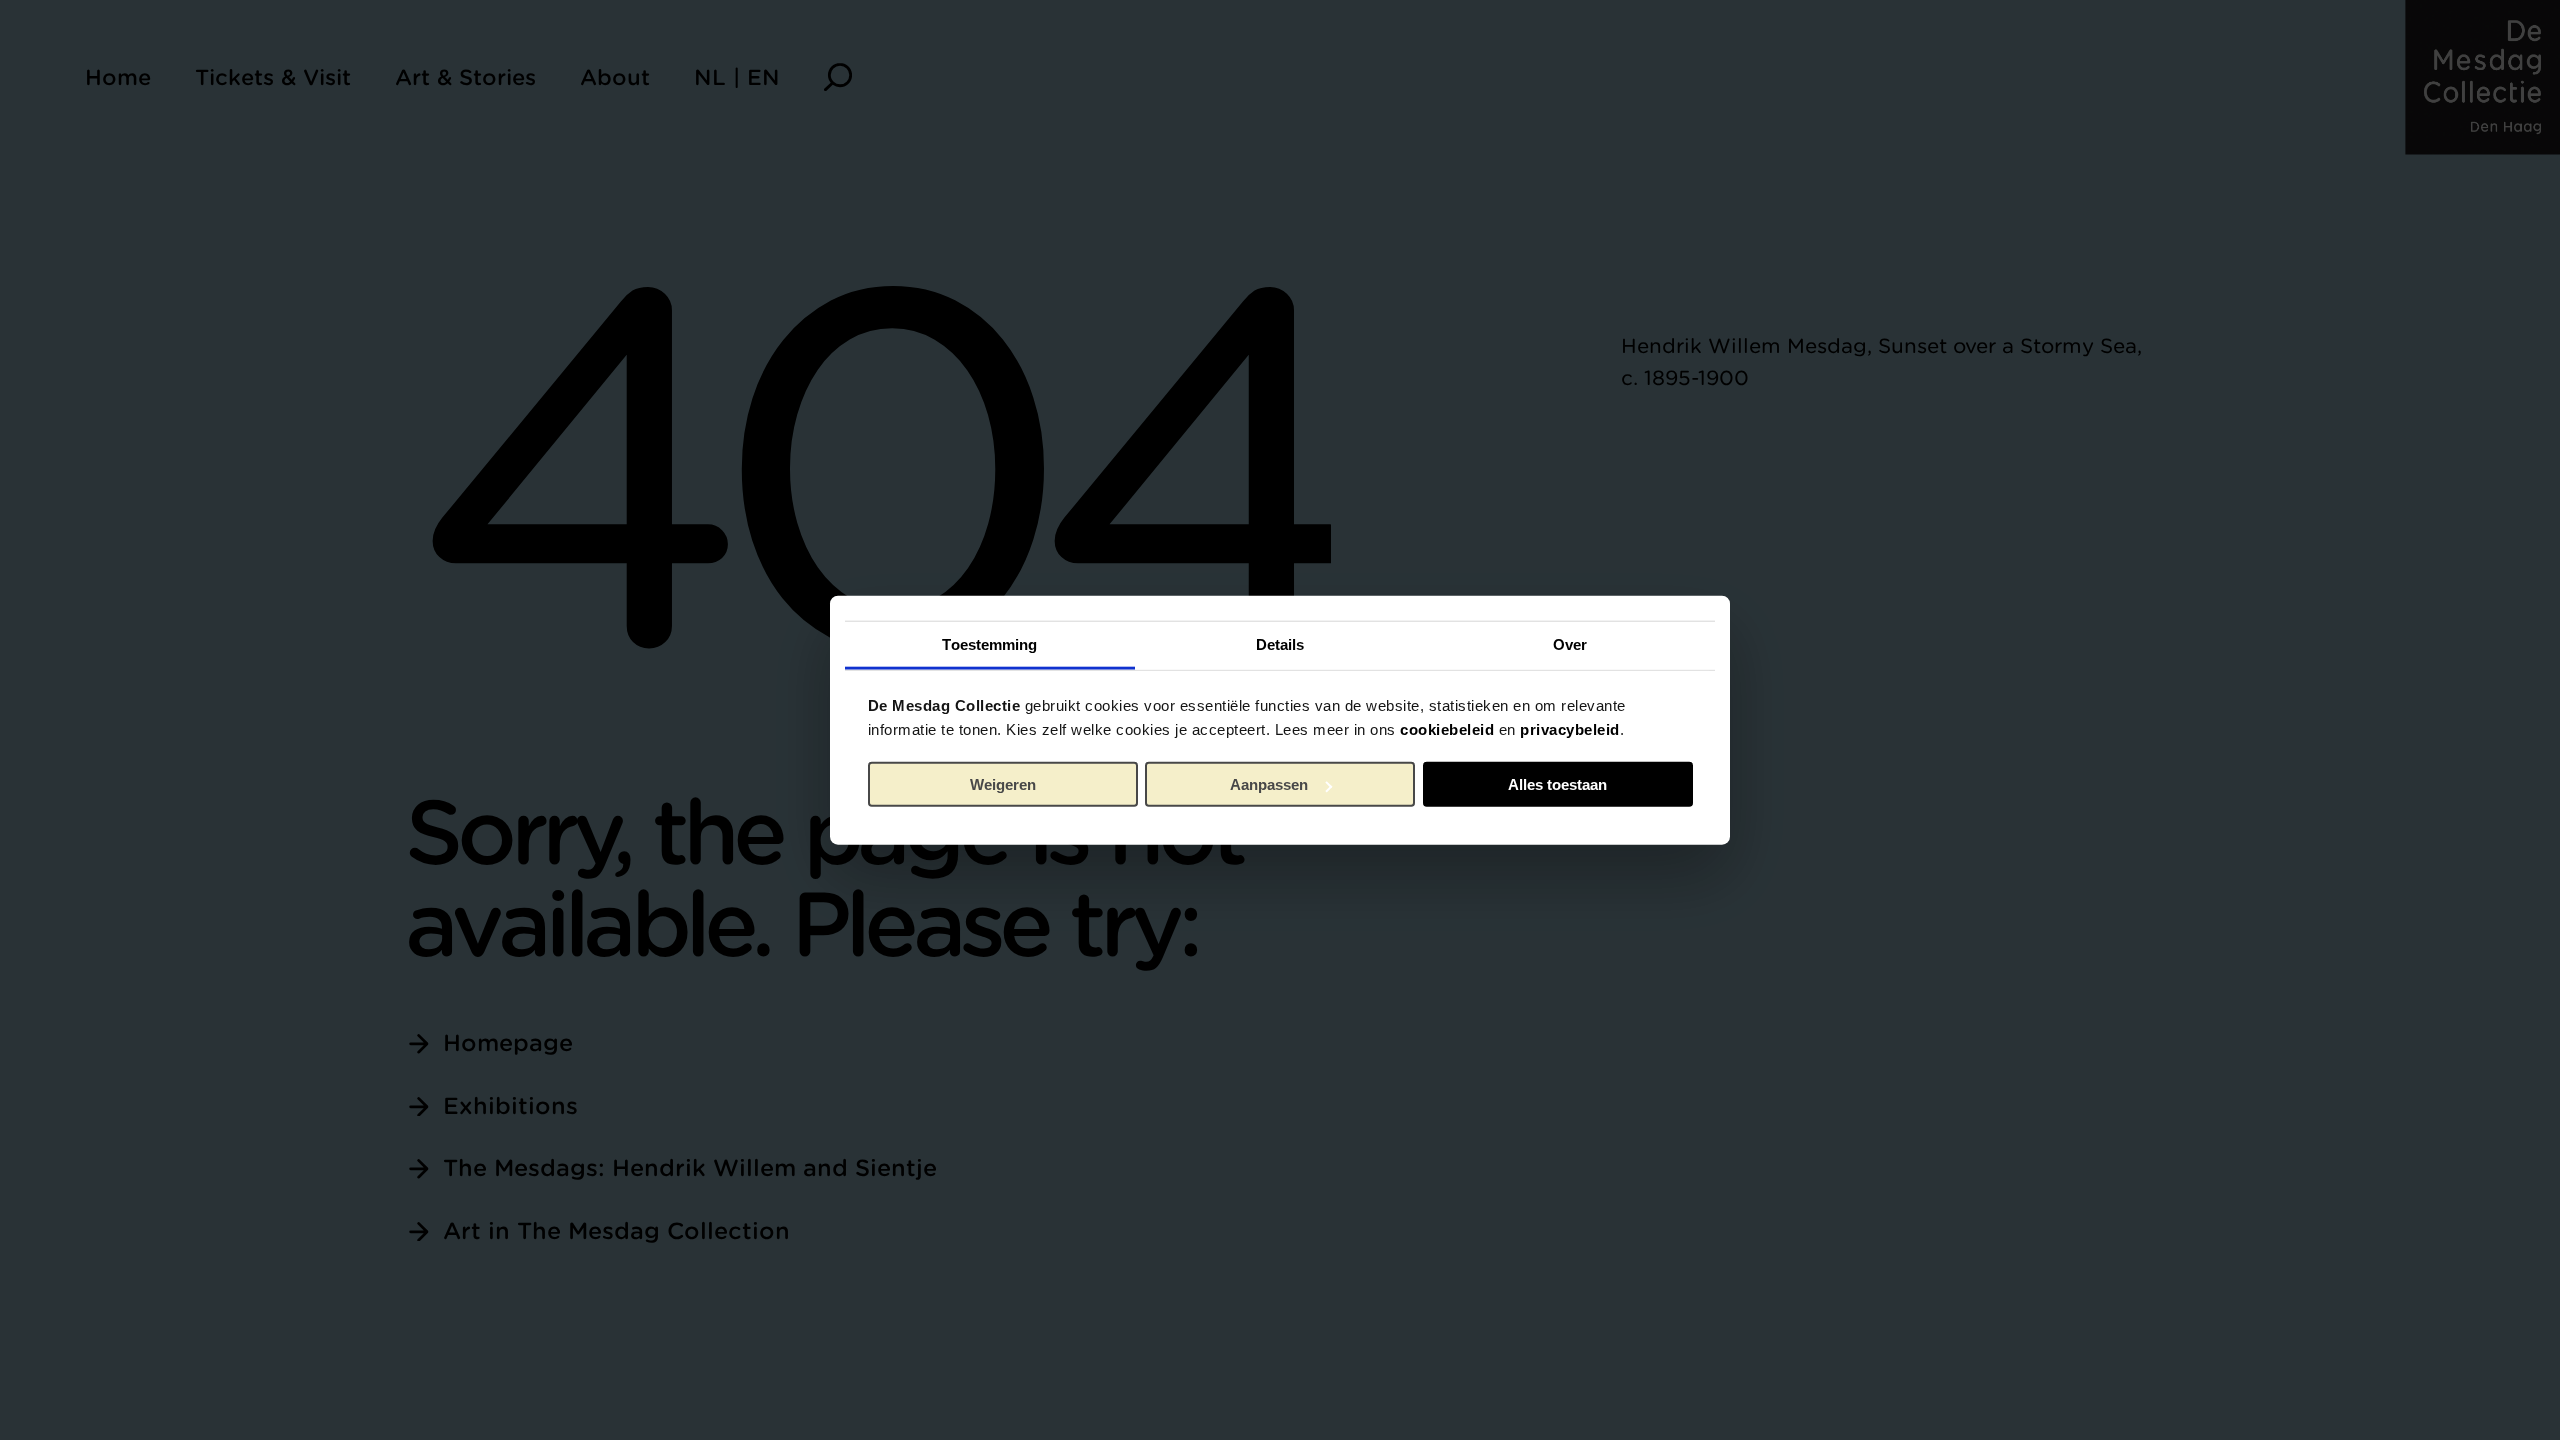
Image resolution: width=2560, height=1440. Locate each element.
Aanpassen (1269, 784)
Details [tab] (1280, 643)
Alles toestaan (1557, 784)
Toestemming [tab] (989, 643)
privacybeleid (1570, 728)
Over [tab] (1570, 643)
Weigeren (1003, 784)
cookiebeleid (1447, 728)
